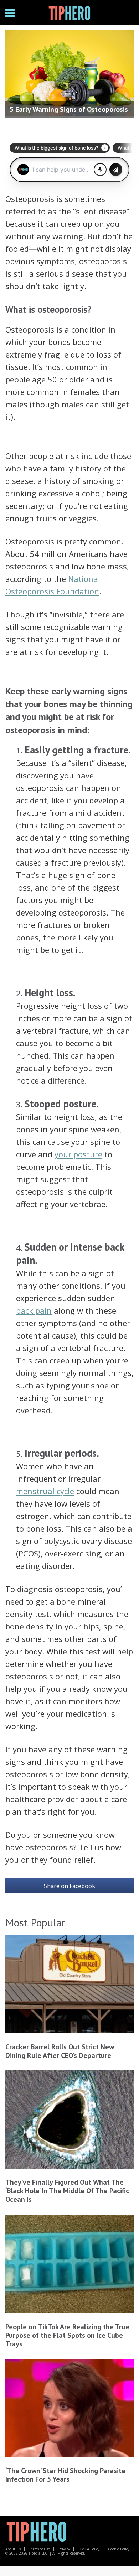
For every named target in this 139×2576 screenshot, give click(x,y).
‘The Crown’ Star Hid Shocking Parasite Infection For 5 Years (65, 2475)
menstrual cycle (45, 1491)
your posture (78, 1154)
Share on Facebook (69, 1886)
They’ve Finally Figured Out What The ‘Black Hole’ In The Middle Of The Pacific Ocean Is (67, 2191)
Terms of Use (40, 2549)
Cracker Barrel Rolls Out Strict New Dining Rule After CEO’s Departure (60, 2051)
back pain (34, 1310)
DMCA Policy (89, 2549)
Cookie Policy (119, 2549)
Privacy (64, 2549)
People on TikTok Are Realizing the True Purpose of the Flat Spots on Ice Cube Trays (67, 2335)
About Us (13, 2549)
